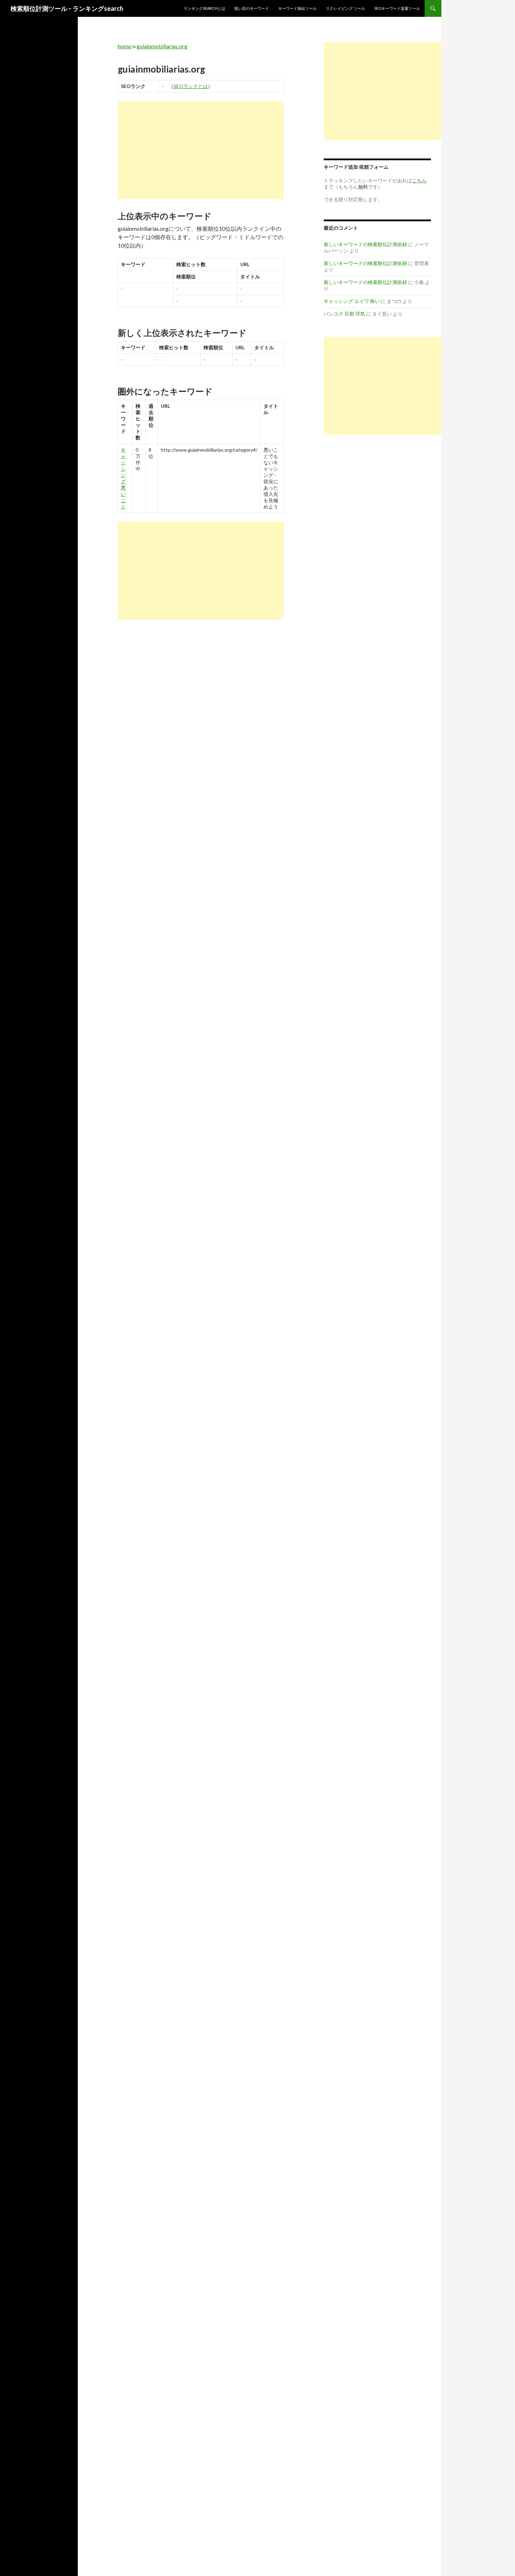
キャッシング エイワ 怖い (352, 301)
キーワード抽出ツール (297, 8)
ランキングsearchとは (204, 8)
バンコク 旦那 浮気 (344, 314)
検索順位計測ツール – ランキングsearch (67, 8)
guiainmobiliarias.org (162, 46)
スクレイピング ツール (345, 8)
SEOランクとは (191, 86)
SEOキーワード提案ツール (397, 8)
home (124, 46)
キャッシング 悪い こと (123, 478)
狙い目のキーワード (252, 8)
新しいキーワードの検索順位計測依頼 (365, 244)
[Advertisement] (201, 150)
